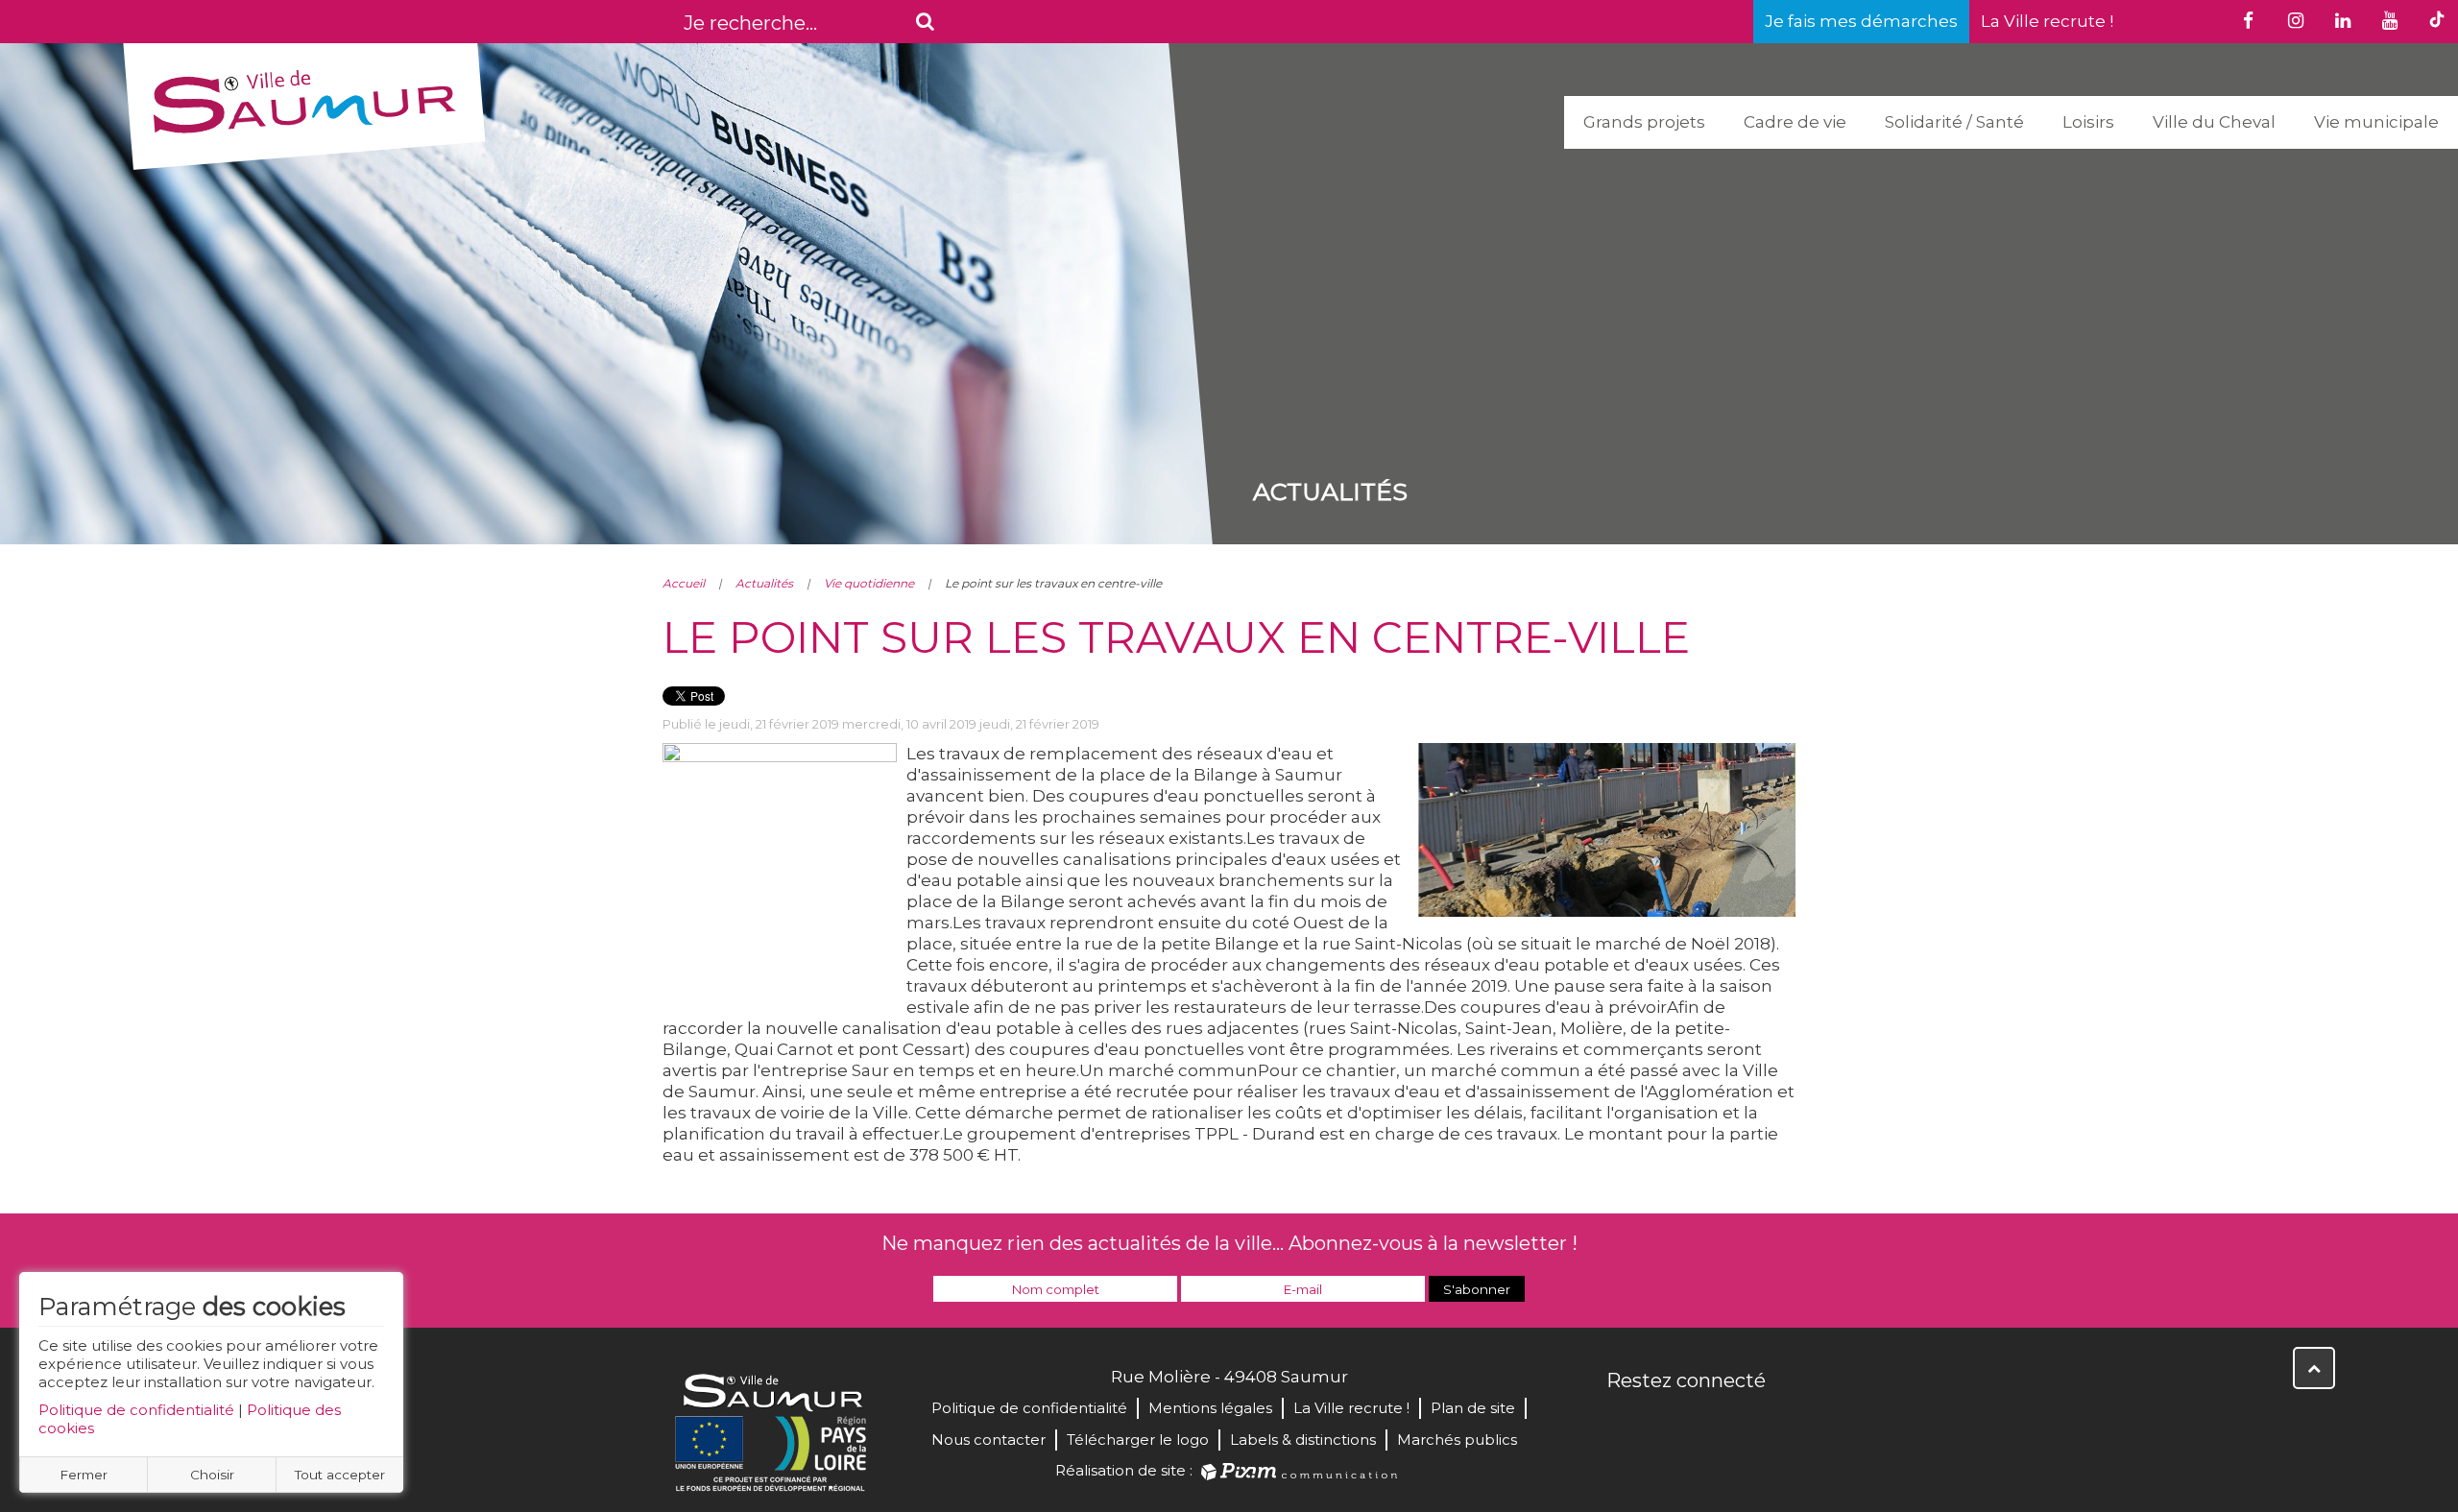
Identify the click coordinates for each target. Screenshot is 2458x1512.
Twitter (1665, 1422)
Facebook (1623, 1422)
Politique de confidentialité (136, 1410)
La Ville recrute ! (2047, 21)
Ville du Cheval (2214, 122)
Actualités (764, 583)
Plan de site (1473, 1408)
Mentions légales (1210, 1408)
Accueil (684, 583)
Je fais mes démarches (1861, 21)
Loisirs (2088, 122)
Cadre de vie (1795, 122)
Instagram (1749, 1422)
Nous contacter (988, 1440)
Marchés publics (1457, 1440)
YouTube (1707, 1422)
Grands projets (1644, 122)
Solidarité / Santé (1954, 122)
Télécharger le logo (1138, 1440)
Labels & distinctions (1303, 1440)
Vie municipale (2376, 122)
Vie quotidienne (869, 583)
